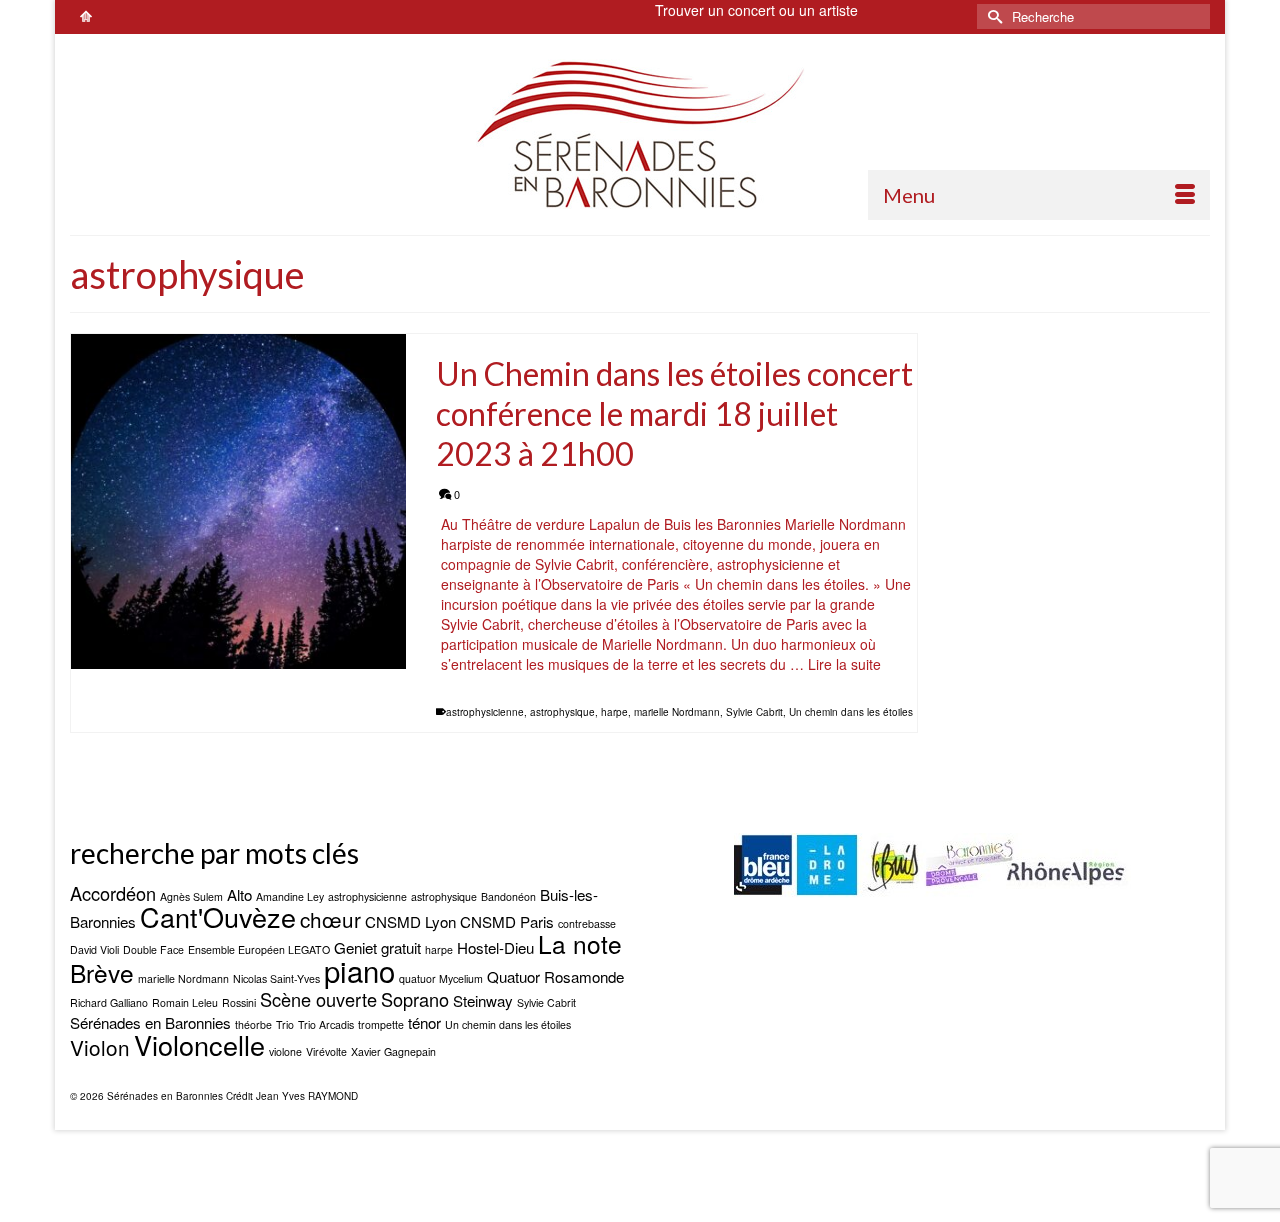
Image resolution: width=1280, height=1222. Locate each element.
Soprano (415, 999)
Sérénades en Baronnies (150, 1022)
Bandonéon (508, 896)
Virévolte (326, 1051)
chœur (330, 919)
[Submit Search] (992, 16)
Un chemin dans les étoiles (851, 712)
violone (285, 1051)
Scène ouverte (318, 999)
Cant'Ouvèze (218, 916)
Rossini (239, 1002)
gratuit (401, 947)
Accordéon (113, 893)
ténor (424, 1022)
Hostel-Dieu (495, 947)
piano (359, 970)
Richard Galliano (109, 1002)
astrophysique (562, 712)
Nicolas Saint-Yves (276, 978)
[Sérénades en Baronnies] (640, 134)
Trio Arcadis (326, 1024)
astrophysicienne (485, 712)
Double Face (153, 949)
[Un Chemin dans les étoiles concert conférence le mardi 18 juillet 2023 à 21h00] (238, 501)
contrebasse (587, 923)
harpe (614, 712)
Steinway (483, 1000)
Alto (239, 894)
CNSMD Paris (507, 921)
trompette (381, 1024)
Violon (100, 1047)
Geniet (355, 947)
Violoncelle (199, 1044)
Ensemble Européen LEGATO (259, 949)
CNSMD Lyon (410, 921)
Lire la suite (844, 664)
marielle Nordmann (677, 712)
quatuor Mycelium (441, 978)
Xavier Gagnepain (393, 1051)
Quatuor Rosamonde (555, 976)
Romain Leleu (185, 1002)
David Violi (94, 949)
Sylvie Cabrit (754, 712)
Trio (285, 1024)
